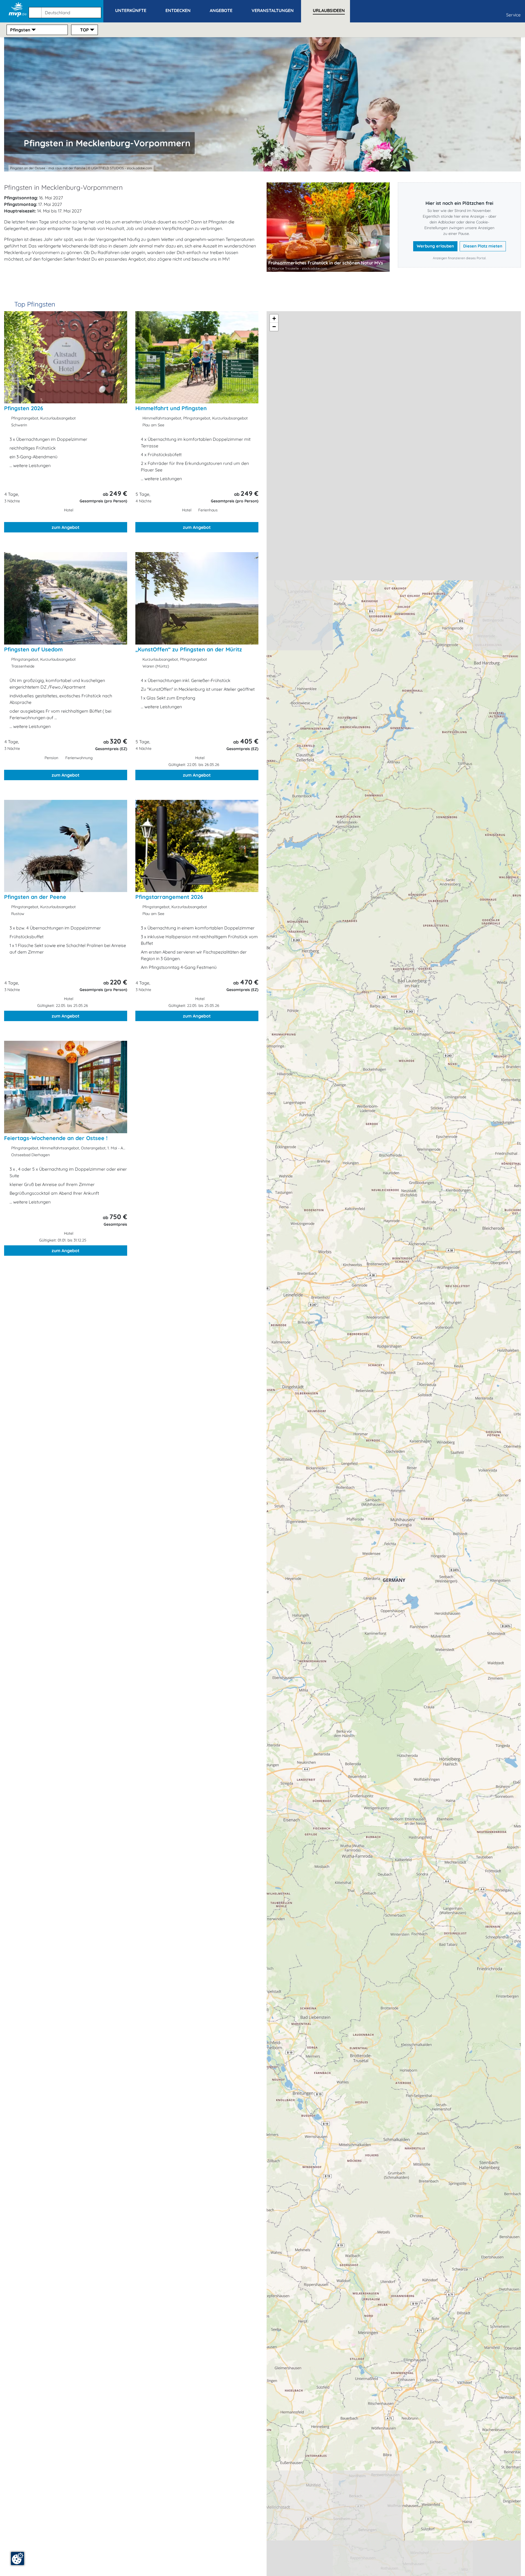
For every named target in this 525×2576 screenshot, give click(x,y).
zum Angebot (66, 527)
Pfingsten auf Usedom (33, 649)
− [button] (274, 327)
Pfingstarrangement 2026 (169, 897)
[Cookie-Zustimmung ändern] (17, 2558)
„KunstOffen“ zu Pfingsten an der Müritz (189, 649)
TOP (84, 30)
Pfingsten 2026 (24, 408)
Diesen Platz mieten (483, 246)
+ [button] (274, 318)
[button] (66, 10)
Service (513, 15)
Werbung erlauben (435, 246)
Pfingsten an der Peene (35, 897)
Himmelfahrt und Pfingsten (171, 408)
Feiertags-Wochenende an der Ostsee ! (56, 1138)
